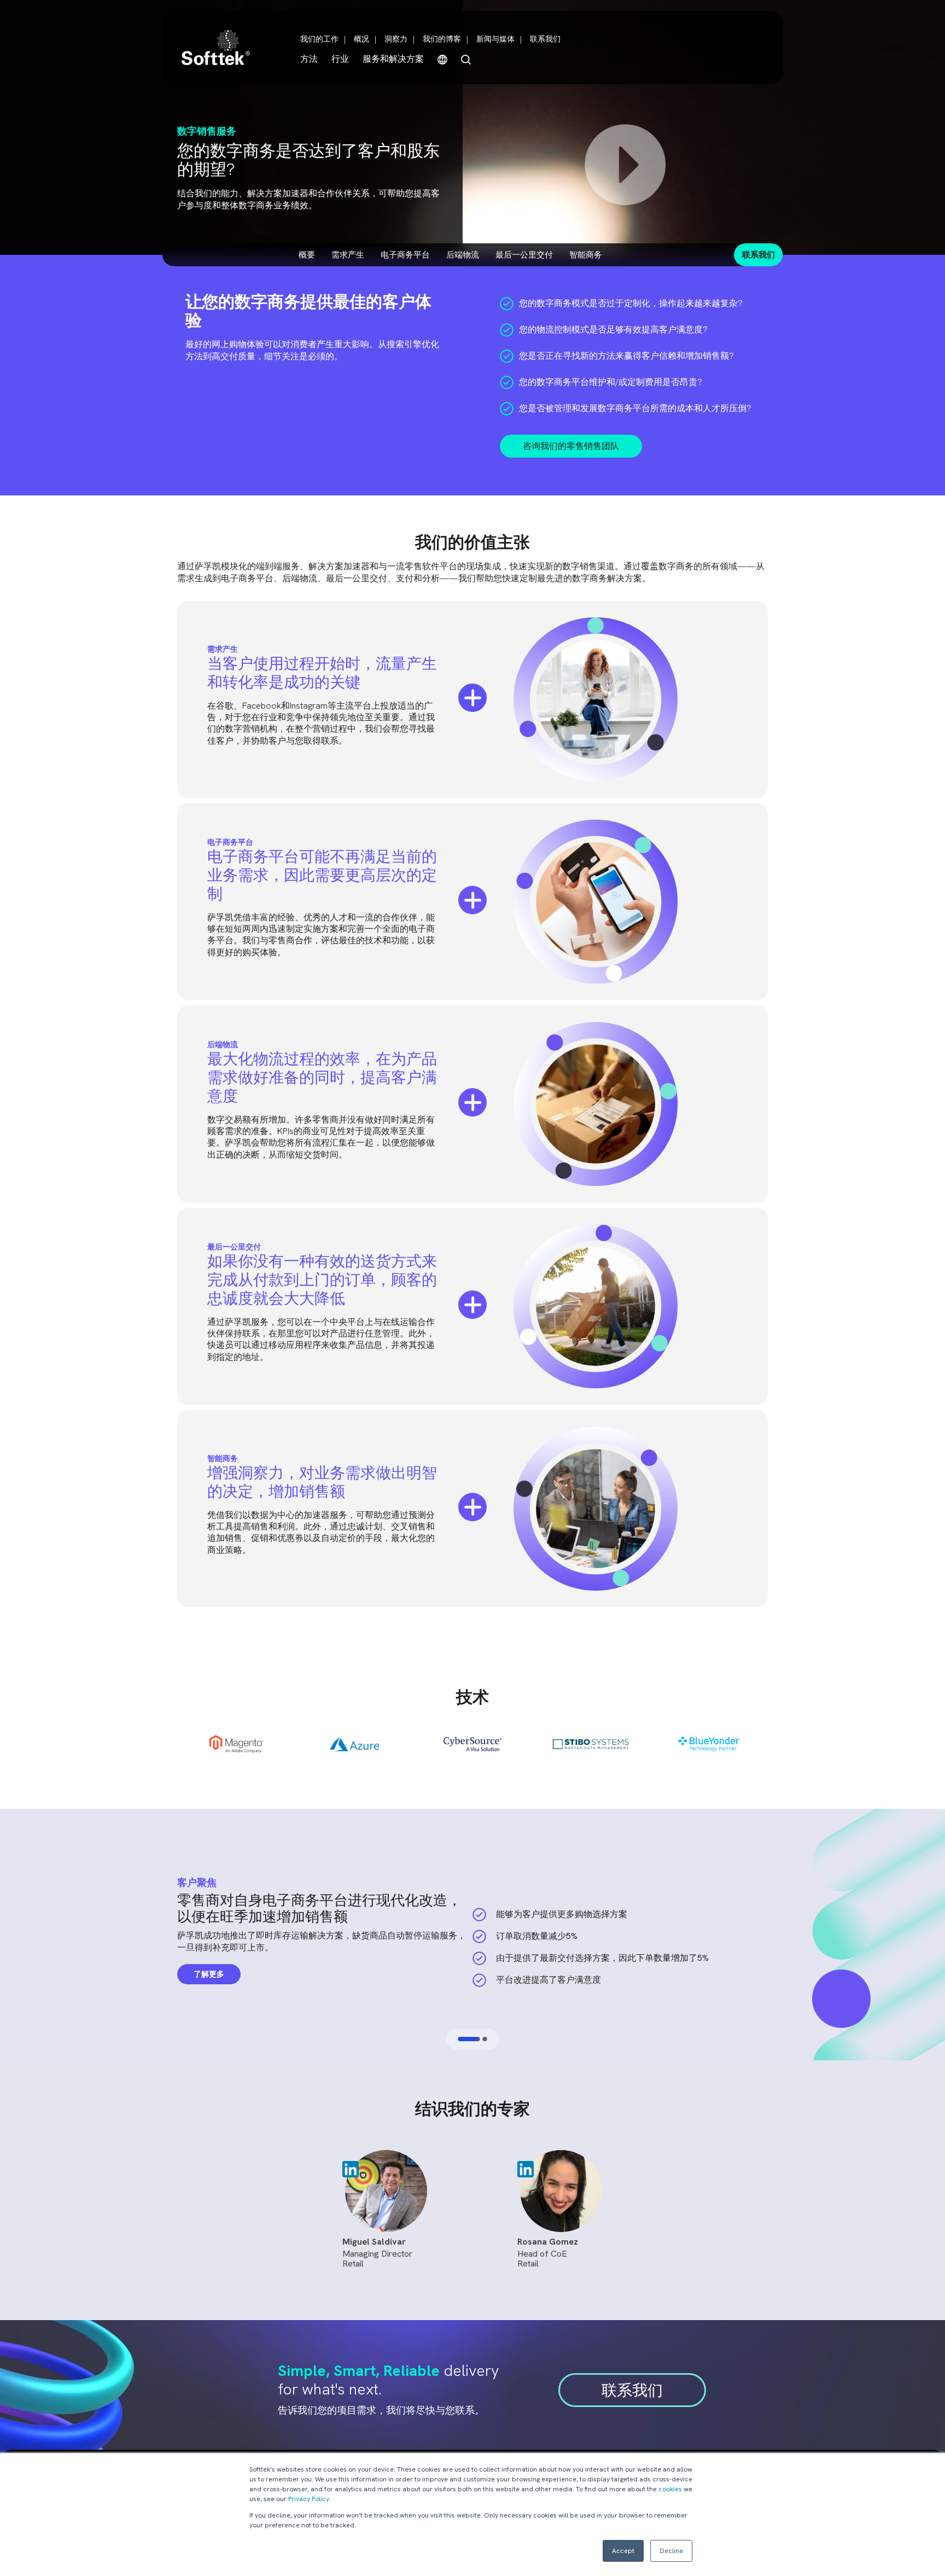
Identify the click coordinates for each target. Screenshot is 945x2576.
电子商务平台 (405, 255)
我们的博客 (442, 39)
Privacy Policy (309, 2499)
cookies (670, 2489)
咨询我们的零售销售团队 (571, 446)
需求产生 (348, 255)
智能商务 (586, 255)
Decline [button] (671, 2551)
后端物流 (463, 255)
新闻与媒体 (495, 39)
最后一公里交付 (524, 255)
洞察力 (396, 39)
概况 (361, 39)
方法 (309, 59)
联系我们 (545, 39)
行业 (340, 59)
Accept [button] (623, 2551)
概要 (307, 255)
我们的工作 (319, 39)
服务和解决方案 (393, 59)
